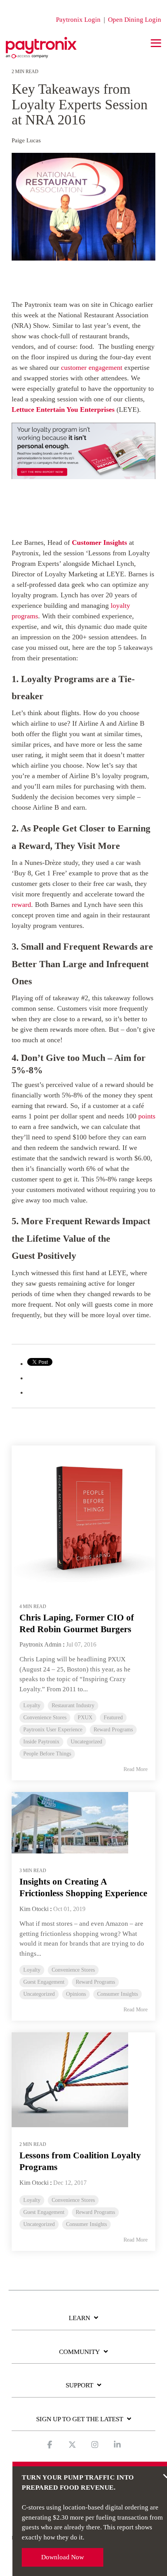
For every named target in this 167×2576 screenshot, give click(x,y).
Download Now (63, 2557)
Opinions (76, 1994)
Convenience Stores (45, 1718)
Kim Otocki (34, 1909)
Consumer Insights (117, 1994)
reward (21, 905)
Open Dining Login (135, 20)
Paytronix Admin (40, 1644)
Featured (113, 1718)
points (146, 1116)
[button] (156, 43)
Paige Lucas (26, 140)
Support (79, 2385)
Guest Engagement (44, 1982)
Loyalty (32, 1705)
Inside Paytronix (41, 1742)
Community (79, 2352)
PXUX (85, 1718)
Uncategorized (86, 1742)
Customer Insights (99, 542)
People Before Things (47, 1754)
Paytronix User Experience (53, 1730)
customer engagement (92, 367)
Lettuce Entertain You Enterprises (63, 409)
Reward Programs (113, 1730)
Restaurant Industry (73, 1705)
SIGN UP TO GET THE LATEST (80, 2419)
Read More (136, 1769)
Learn (79, 2318)
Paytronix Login (78, 20)
